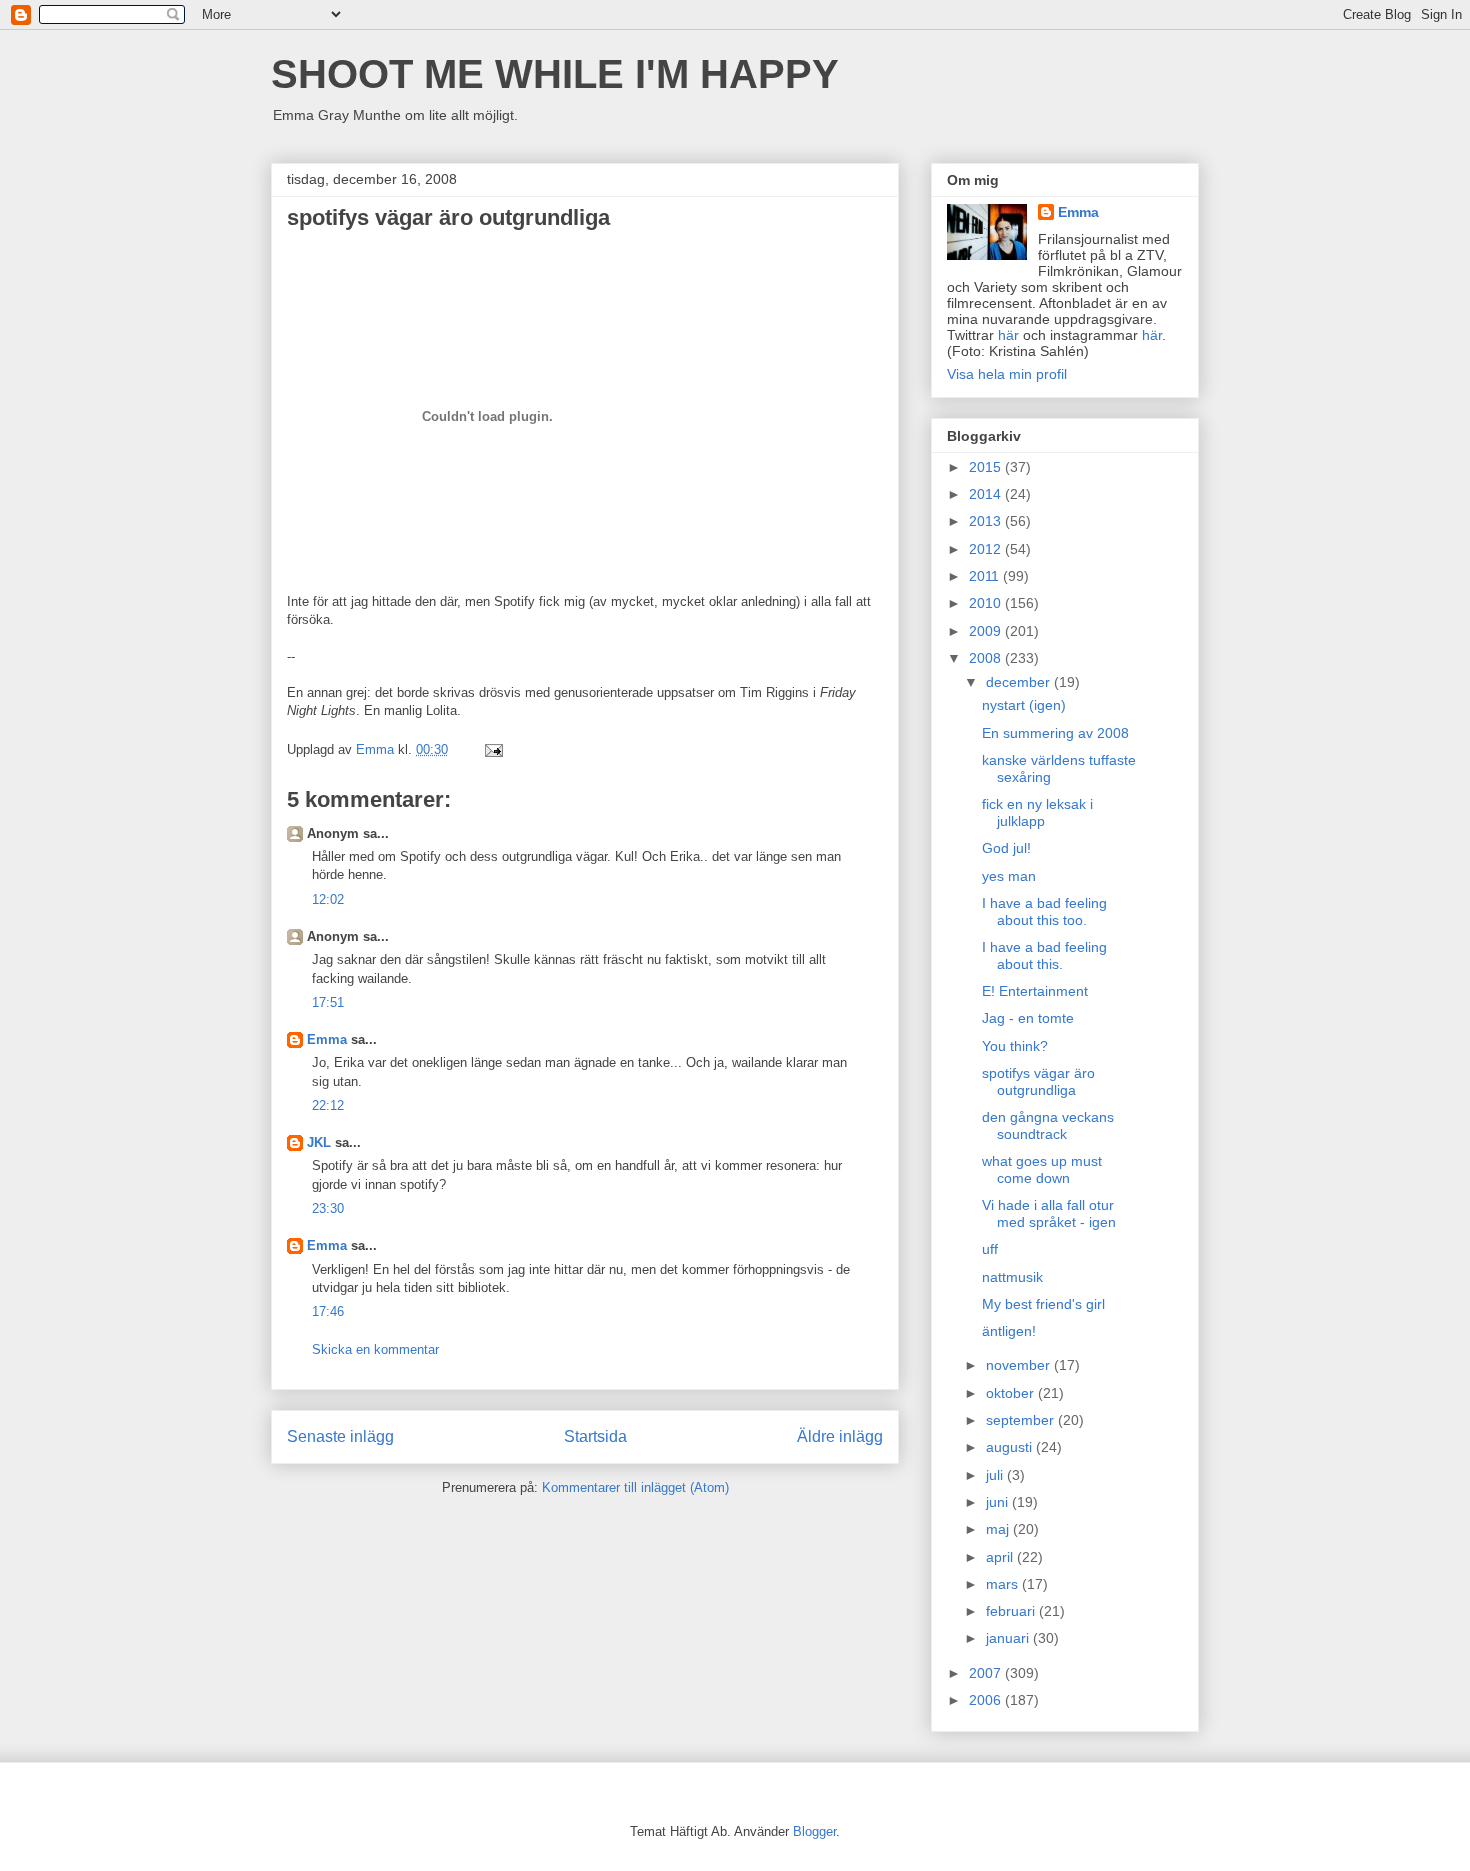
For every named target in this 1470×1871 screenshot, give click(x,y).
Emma (327, 1039)
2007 (987, 1673)
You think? (1015, 1046)
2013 (987, 521)
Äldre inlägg (840, 1436)
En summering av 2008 (1055, 733)
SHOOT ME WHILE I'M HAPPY (555, 74)
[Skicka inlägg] (492, 749)
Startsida (595, 1436)
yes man (1009, 876)
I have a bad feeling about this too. (1044, 911)
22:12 (328, 1105)
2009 (987, 631)
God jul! (1006, 848)
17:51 (328, 1002)
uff (990, 1249)
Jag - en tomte (1028, 1018)
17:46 (328, 1311)
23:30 (328, 1208)
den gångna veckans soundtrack (1048, 1125)
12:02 (328, 899)
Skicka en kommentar (375, 1349)
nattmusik (1012, 1277)
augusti (1011, 1447)
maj (999, 1529)
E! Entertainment (1035, 991)
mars (1004, 1584)
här (1008, 335)
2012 (987, 549)
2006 (987, 1700)
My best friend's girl (1043, 1304)
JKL (319, 1142)
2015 (987, 467)
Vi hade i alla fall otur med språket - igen (1049, 1213)
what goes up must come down (1042, 1169)
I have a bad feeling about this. (1044, 955)
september (1022, 1420)
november (1020, 1365)
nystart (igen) (1024, 705)
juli (996, 1475)
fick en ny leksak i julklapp (1037, 812)
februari (1012, 1611)
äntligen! (1009, 1331)
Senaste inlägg (340, 1436)
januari (1009, 1638)
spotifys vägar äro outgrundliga (1038, 1081)
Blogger (814, 1831)
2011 (986, 576)
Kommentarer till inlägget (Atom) (635, 1487)
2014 (987, 494)
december (1020, 682)
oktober (1012, 1393)
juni (999, 1502)
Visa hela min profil (1007, 374)
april (1001, 1557)
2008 (987, 658)
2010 (987, 603)
